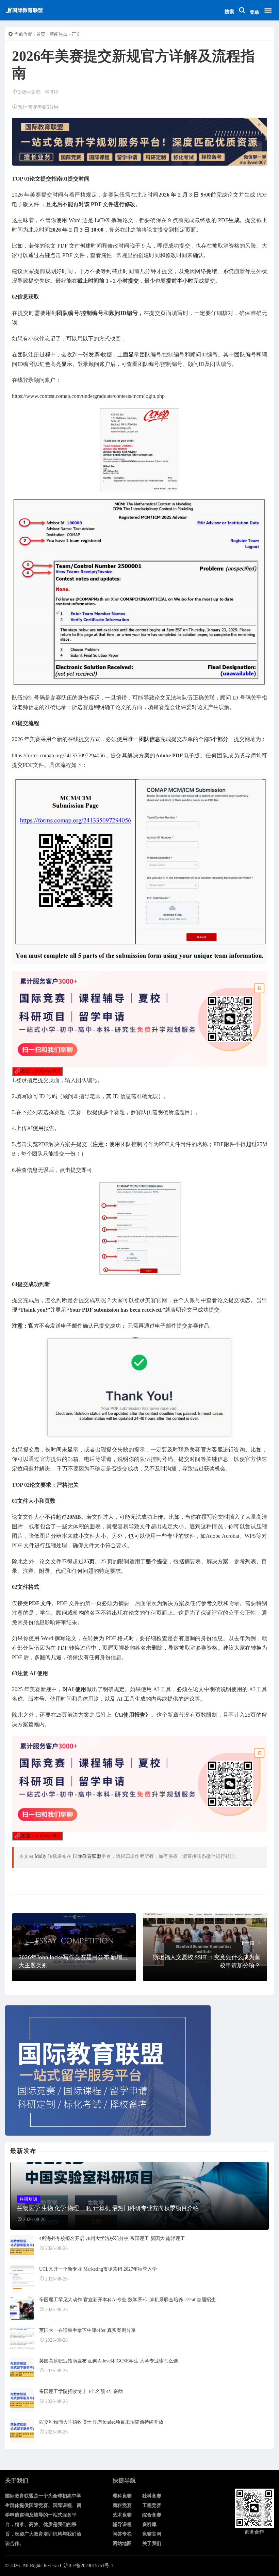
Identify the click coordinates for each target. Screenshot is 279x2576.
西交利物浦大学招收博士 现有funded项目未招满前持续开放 (101, 2422)
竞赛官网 (152, 2534)
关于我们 (152, 2544)
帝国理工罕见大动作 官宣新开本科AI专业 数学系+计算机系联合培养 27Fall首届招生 (127, 2300)
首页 (41, 34)
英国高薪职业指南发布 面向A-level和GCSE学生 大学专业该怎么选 (109, 2361)
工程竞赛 (152, 2505)
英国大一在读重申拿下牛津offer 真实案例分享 (87, 2330)
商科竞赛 (122, 2505)
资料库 (149, 2524)
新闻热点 (59, 34)
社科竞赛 (152, 2496)
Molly (40, 1856)
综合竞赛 (152, 2515)
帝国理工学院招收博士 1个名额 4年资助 (81, 2392)
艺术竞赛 (122, 2515)
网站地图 (122, 2544)
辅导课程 (122, 2524)
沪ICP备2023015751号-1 (88, 2566)
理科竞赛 (122, 2496)
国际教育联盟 (87, 1856)
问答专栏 (122, 2534)
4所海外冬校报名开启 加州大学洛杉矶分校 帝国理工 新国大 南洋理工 (112, 2238)
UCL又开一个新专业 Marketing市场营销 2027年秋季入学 (98, 2269)
